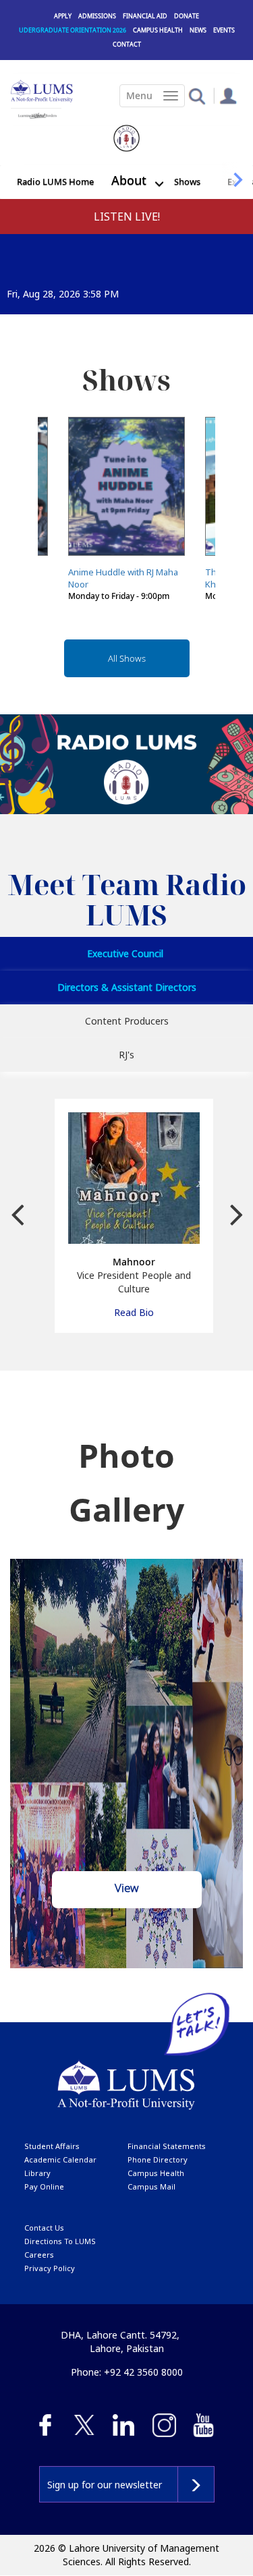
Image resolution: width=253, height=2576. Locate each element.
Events (224, 30)
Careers (39, 2255)
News (198, 30)
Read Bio (134, 1312)
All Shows (127, 658)
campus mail (151, 2186)
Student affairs (52, 2146)
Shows (187, 181)
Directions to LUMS (60, 2241)
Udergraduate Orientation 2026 (73, 30)
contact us (44, 2228)
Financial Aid (145, 16)
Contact (127, 44)
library (37, 2173)
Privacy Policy (50, 2268)
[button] (197, 95)
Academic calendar (60, 2159)
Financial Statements (167, 2146)
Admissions (97, 16)
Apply (63, 16)
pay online (44, 2186)
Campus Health (158, 30)
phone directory (158, 2159)
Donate (187, 16)
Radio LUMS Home (55, 181)
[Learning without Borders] (36, 114)
